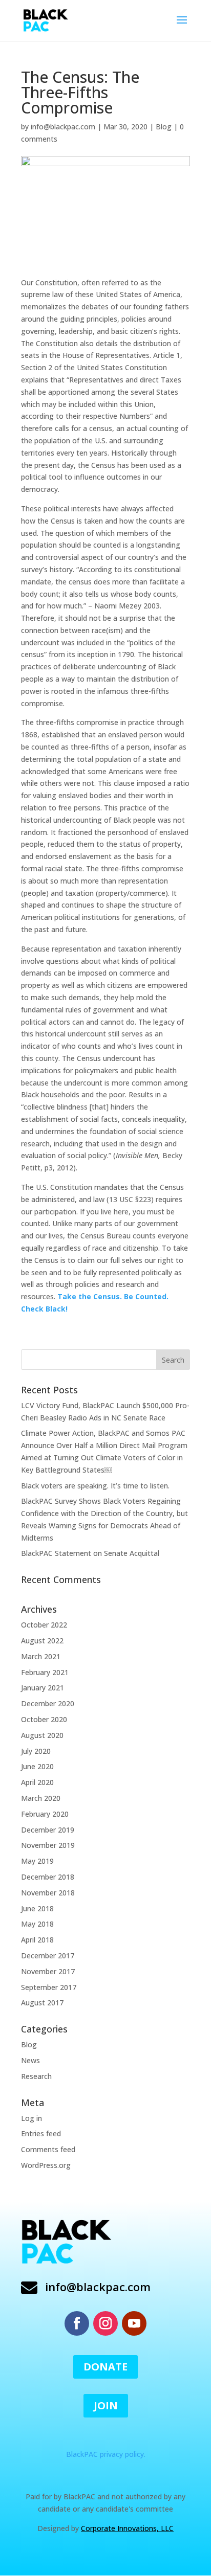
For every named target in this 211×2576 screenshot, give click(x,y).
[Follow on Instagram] (105, 2323)
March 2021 (41, 1656)
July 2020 (36, 1751)
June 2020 (37, 1766)
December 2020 (48, 1703)
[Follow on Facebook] (77, 2323)
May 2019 (37, 1861)
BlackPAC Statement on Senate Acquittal (90, 1553)
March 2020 (41, 1798)
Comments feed (48, 2149)
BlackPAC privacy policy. (106, 2454)
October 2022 (44, 1625)
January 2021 (43, 1688)
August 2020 (42, 1735)
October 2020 (44, 1719)
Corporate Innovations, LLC (127, 2528)
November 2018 (48, 1893)
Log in (31, 2118)
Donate (105, 2367)
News (30, 2060)
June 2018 (37, 1908)
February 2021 (45, 1672)
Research (36, 2076)
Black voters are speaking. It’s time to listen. (95, 1486)
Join (106, 2405)
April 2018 (37, 1940)
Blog (164, 127)
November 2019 (48, 1845)
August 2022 (42, 1641)
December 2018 (48, 1877)
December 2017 (48, 1956)
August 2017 (42, 2003)
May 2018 (37, 1924)
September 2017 (49, 1987)
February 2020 (45, 1814)
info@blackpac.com (63, 127)
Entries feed (41, 2133)
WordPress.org (46, 2165)
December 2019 (48, 1830)
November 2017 (48, 1971)
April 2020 (37, 1782)
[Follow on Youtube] (134, 2323)
